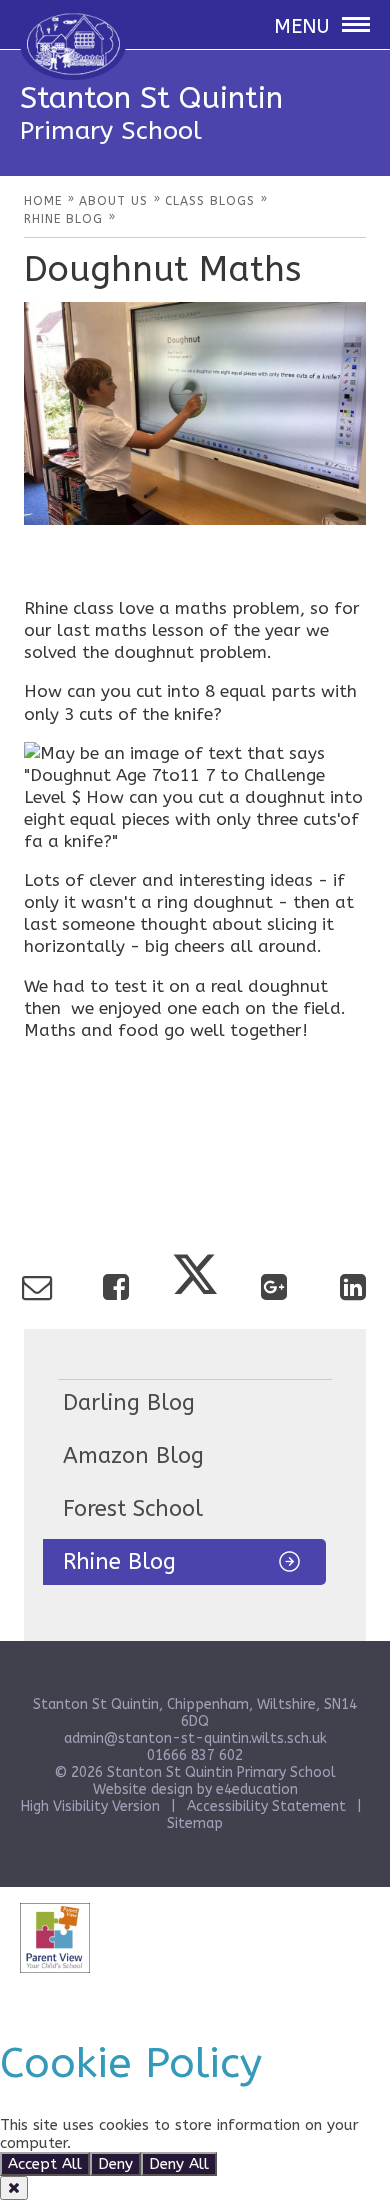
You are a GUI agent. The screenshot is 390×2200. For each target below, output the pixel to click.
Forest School (133, 1509)
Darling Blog (129, 1403)
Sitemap (195, 1823)
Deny (115, 2164)
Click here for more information (187, 2143)
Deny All (179, 2164)
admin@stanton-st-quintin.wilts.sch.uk (195, 1738)
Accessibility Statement (266, 1806)
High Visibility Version (90, 1806)
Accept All (45, 2164)
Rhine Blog (119, 1562)
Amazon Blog (133, 1456)
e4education (257, 1789)
